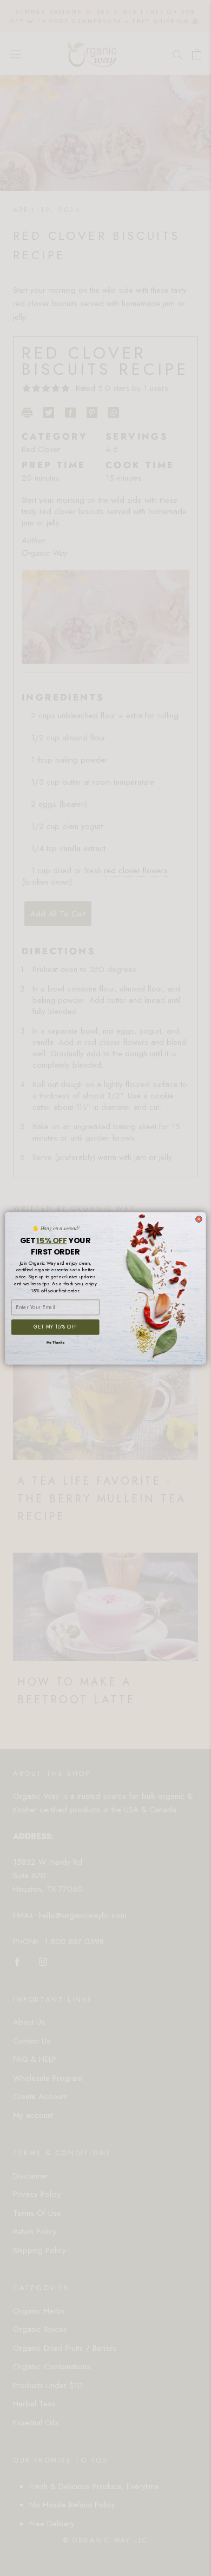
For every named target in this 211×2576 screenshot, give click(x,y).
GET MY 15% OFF (55, 1327)
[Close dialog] (199, 1219)
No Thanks (55, 1343)
